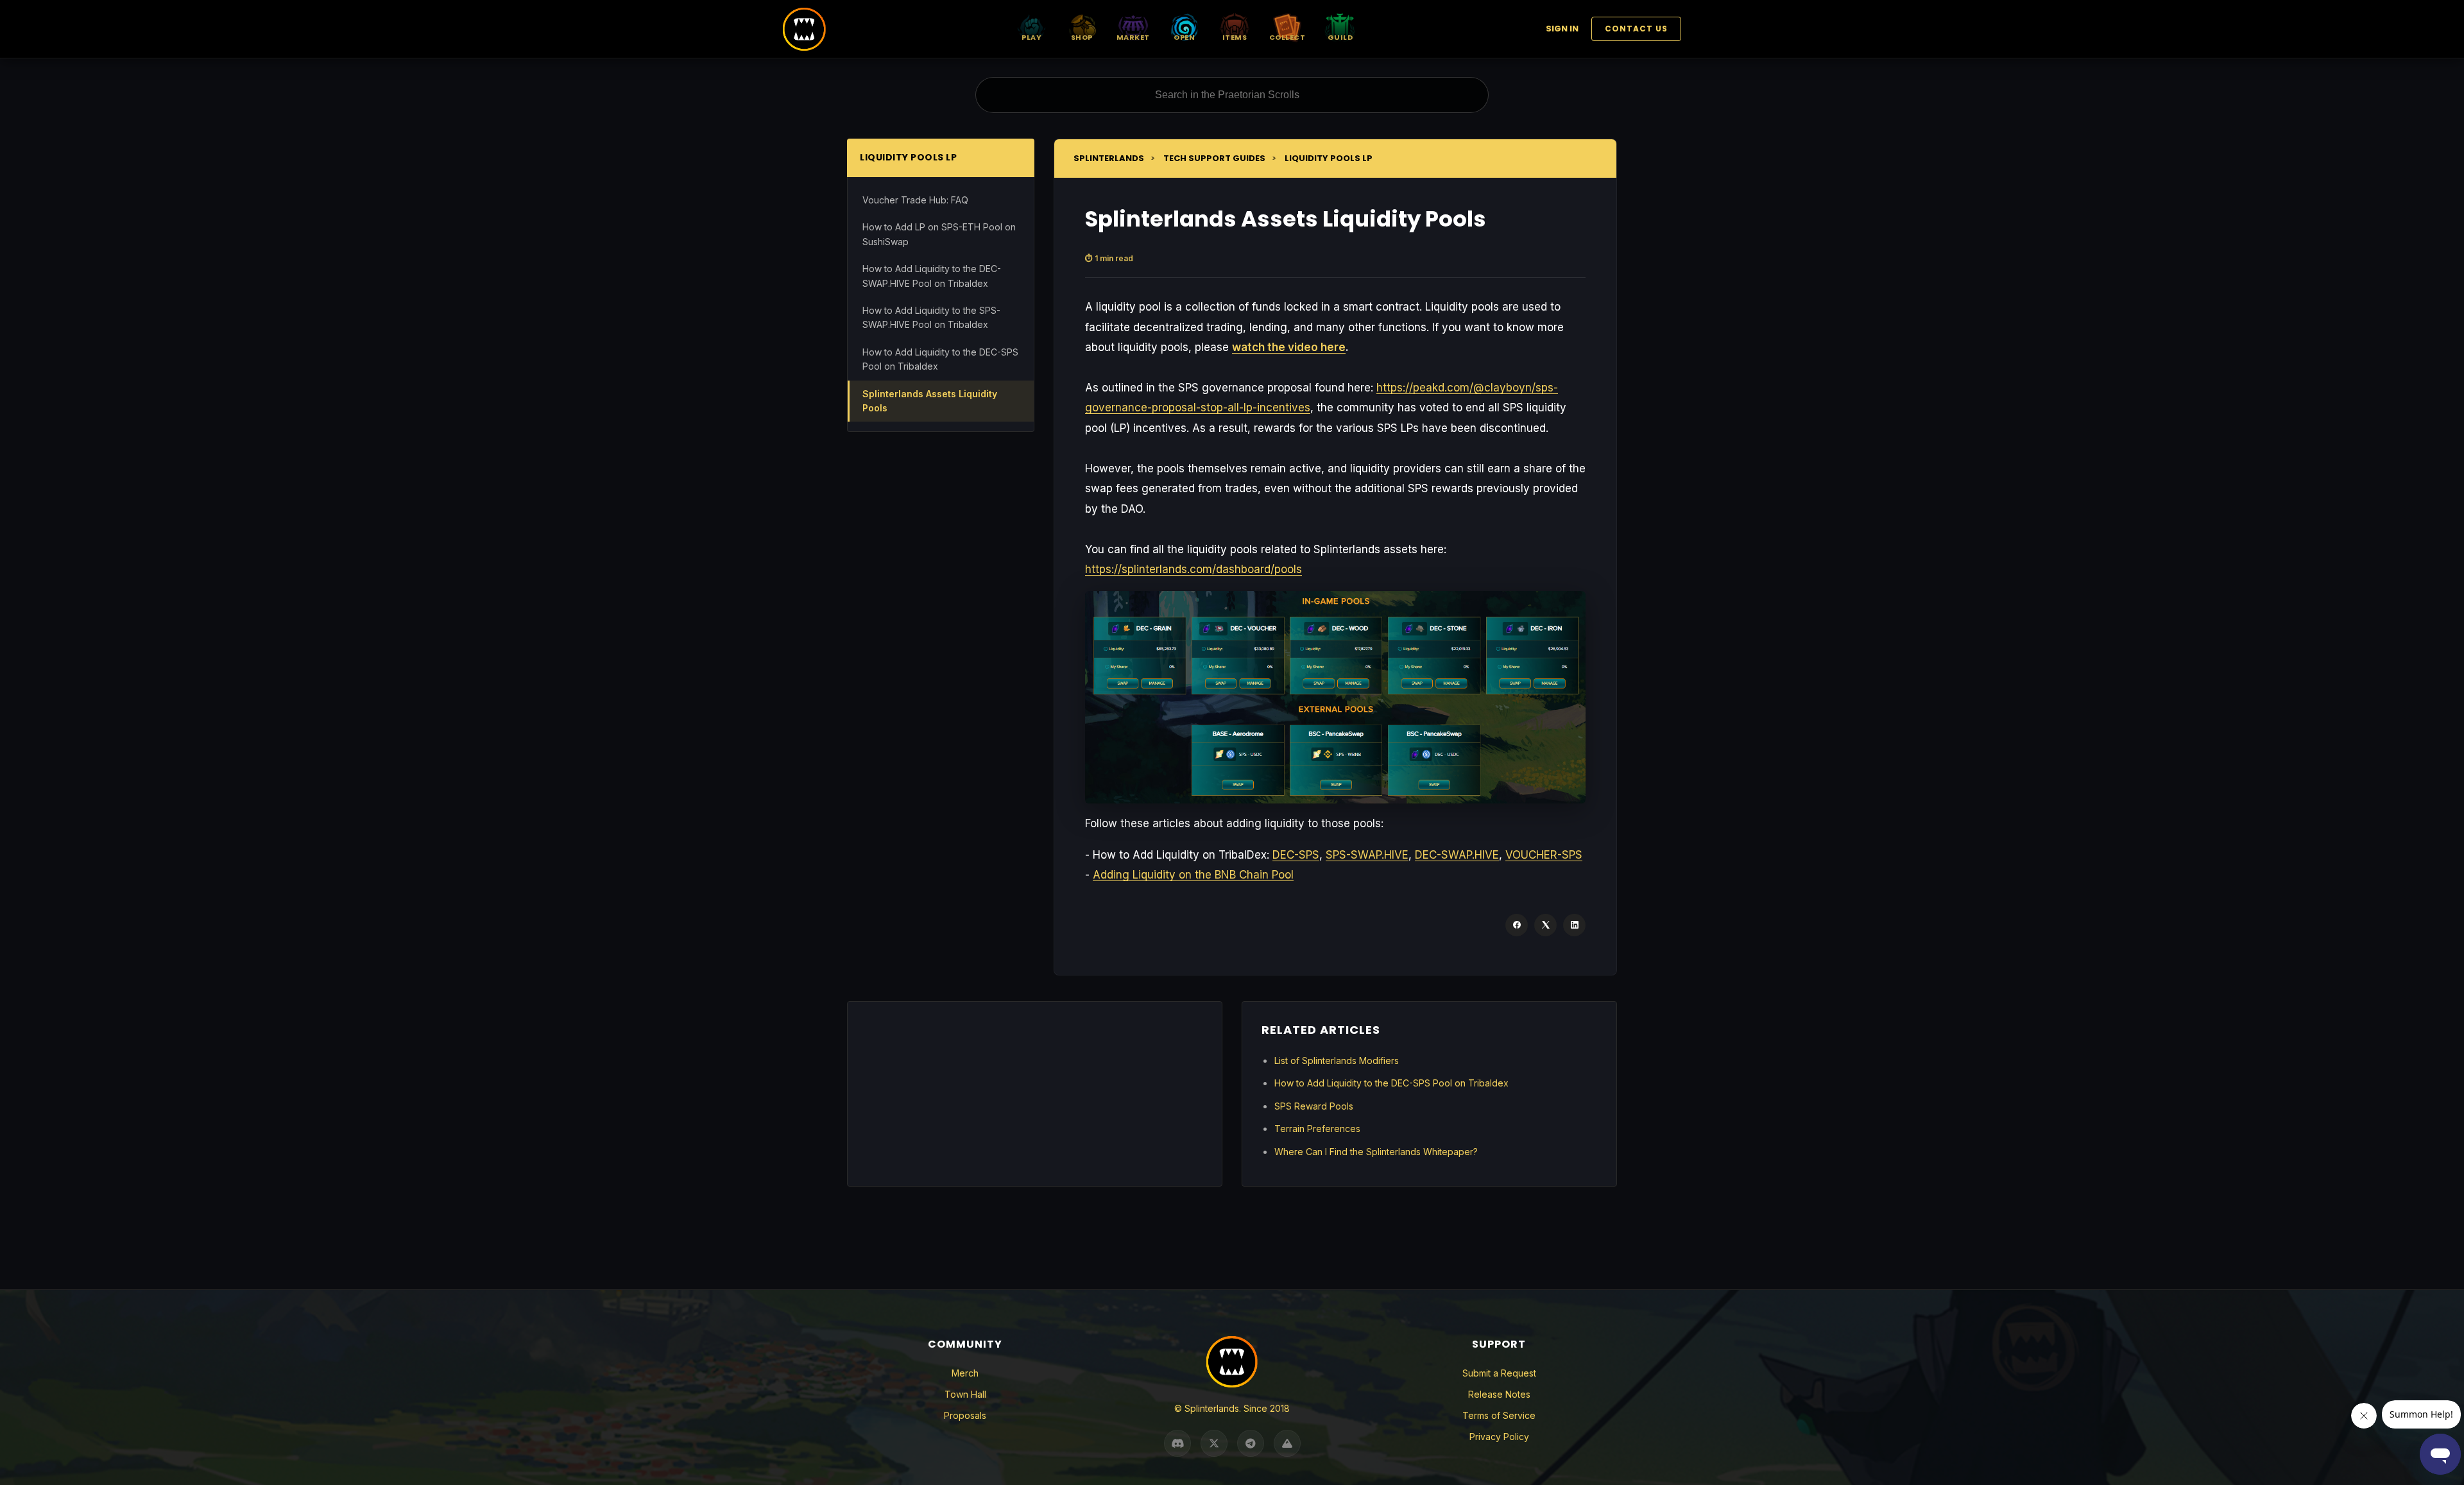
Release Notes (1499, 1394)
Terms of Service (1499, 1415)
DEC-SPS (1296, 855)
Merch (965, 1373)
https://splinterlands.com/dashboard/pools (1193, 569)
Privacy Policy (1499, 1437)
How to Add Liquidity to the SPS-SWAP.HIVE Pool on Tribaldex (931, 317)
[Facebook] (1517, 925)
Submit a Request (1499, 1373)
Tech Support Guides (1214, 158)
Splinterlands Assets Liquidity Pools (930, 401)
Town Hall (965, 1394)
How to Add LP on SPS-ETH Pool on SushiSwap (939, 234)
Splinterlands (1109, 158)
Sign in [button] (1562, 29)
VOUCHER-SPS (1544, 855)
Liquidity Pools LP (1329, 158)
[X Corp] (1545, 925)
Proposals (965, 1415)
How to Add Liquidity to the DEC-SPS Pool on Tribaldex (940, 359)
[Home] (804, 29)
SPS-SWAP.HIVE (1367, 855)
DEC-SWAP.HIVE (1457, 855)
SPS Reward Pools (1314, 1106)
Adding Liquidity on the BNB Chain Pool (1193, 875)
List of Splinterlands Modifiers (1337, 1060)
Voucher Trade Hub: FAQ (915, 200)
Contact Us (1636, 29)
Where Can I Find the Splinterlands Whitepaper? (1376, 1152)
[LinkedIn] (1574, 925)
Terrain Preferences (1317, 1129)
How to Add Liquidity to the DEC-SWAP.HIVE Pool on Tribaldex (932, 276)
